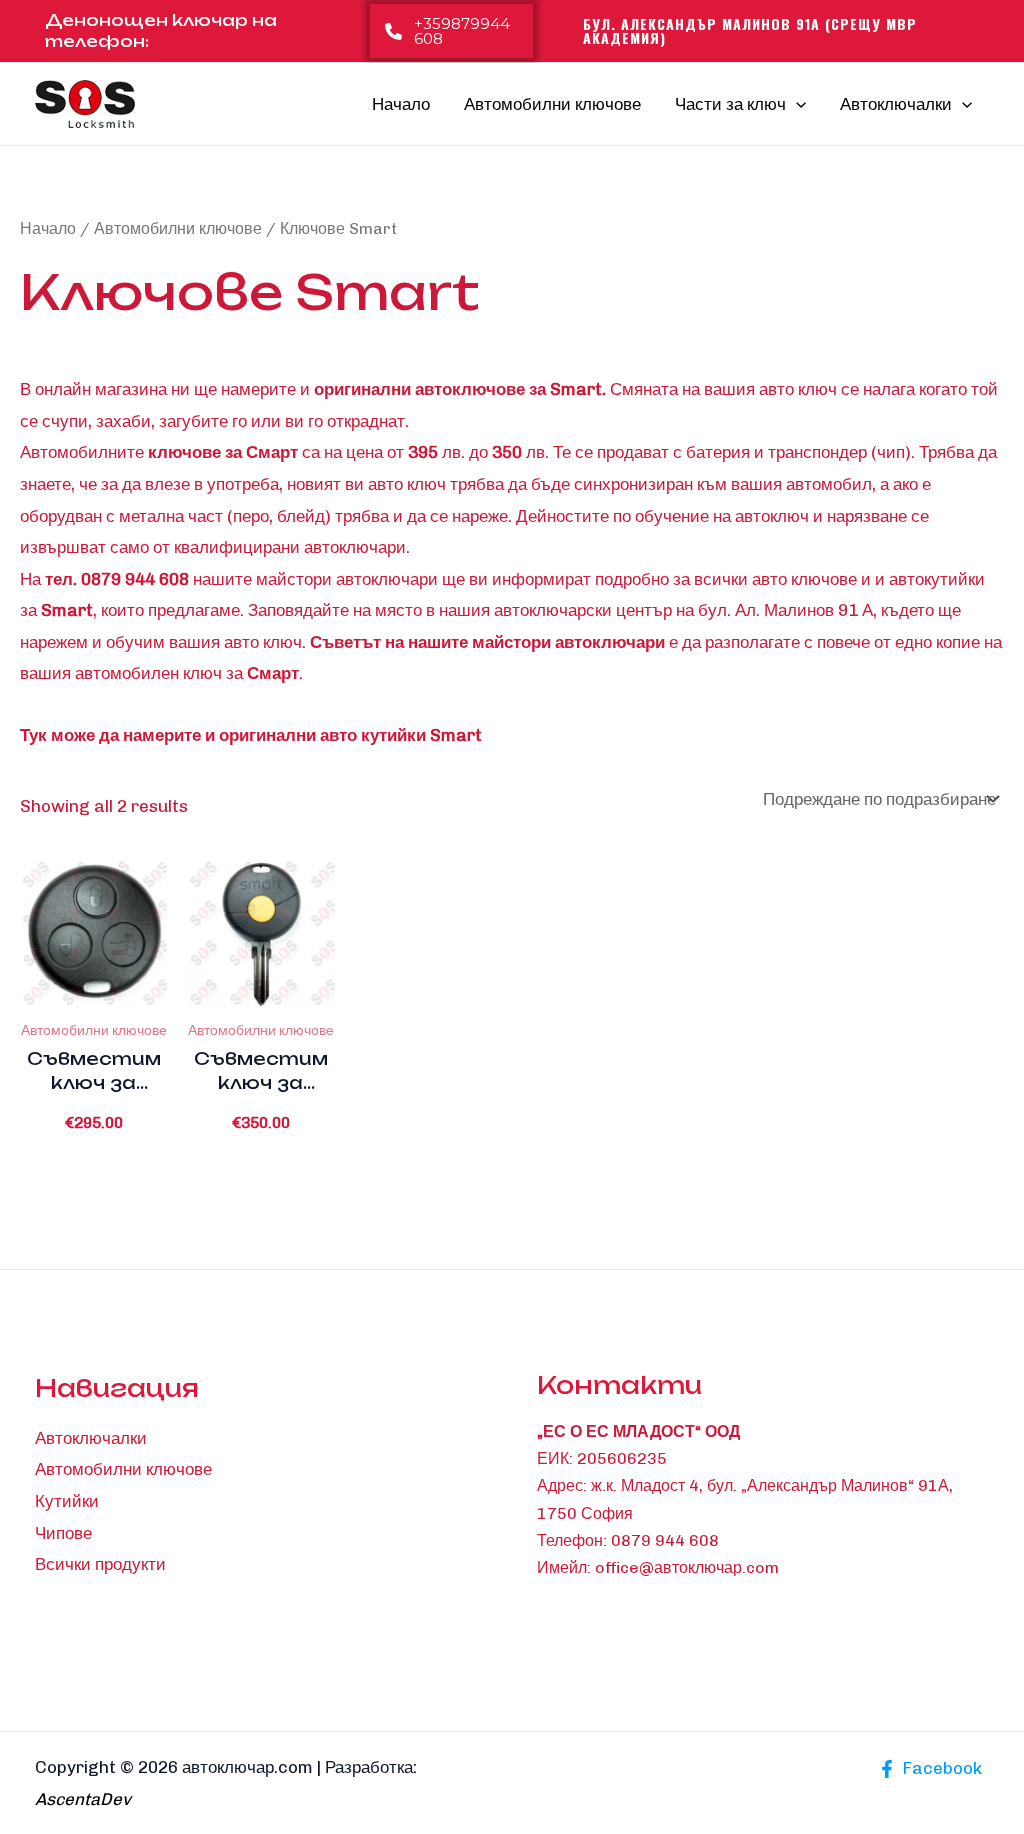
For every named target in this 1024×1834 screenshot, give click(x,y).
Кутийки (67, 1501)
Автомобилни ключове (552, 104)
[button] (451, 31)
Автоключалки (896, 104)
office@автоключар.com (687, 1567)
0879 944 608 (665, 1540)
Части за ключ (730, 104)
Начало (401, 104)
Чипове (63, 1533)
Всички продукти (100, 1564)
